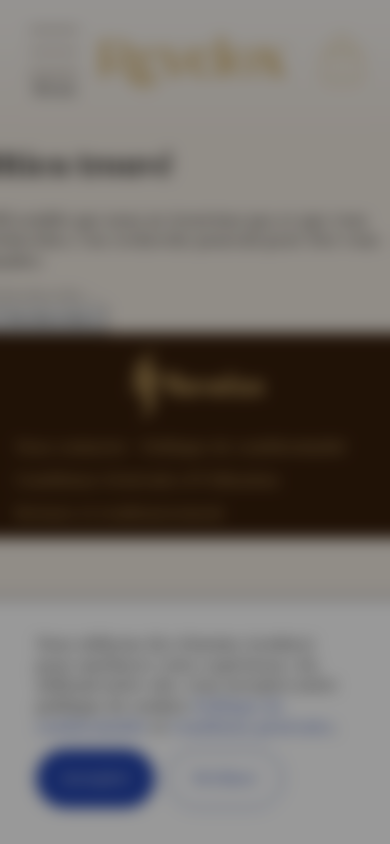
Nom (128, 544)
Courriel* (146, 621)
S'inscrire (124, 750)
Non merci (262, 750)
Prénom (139, 469)
